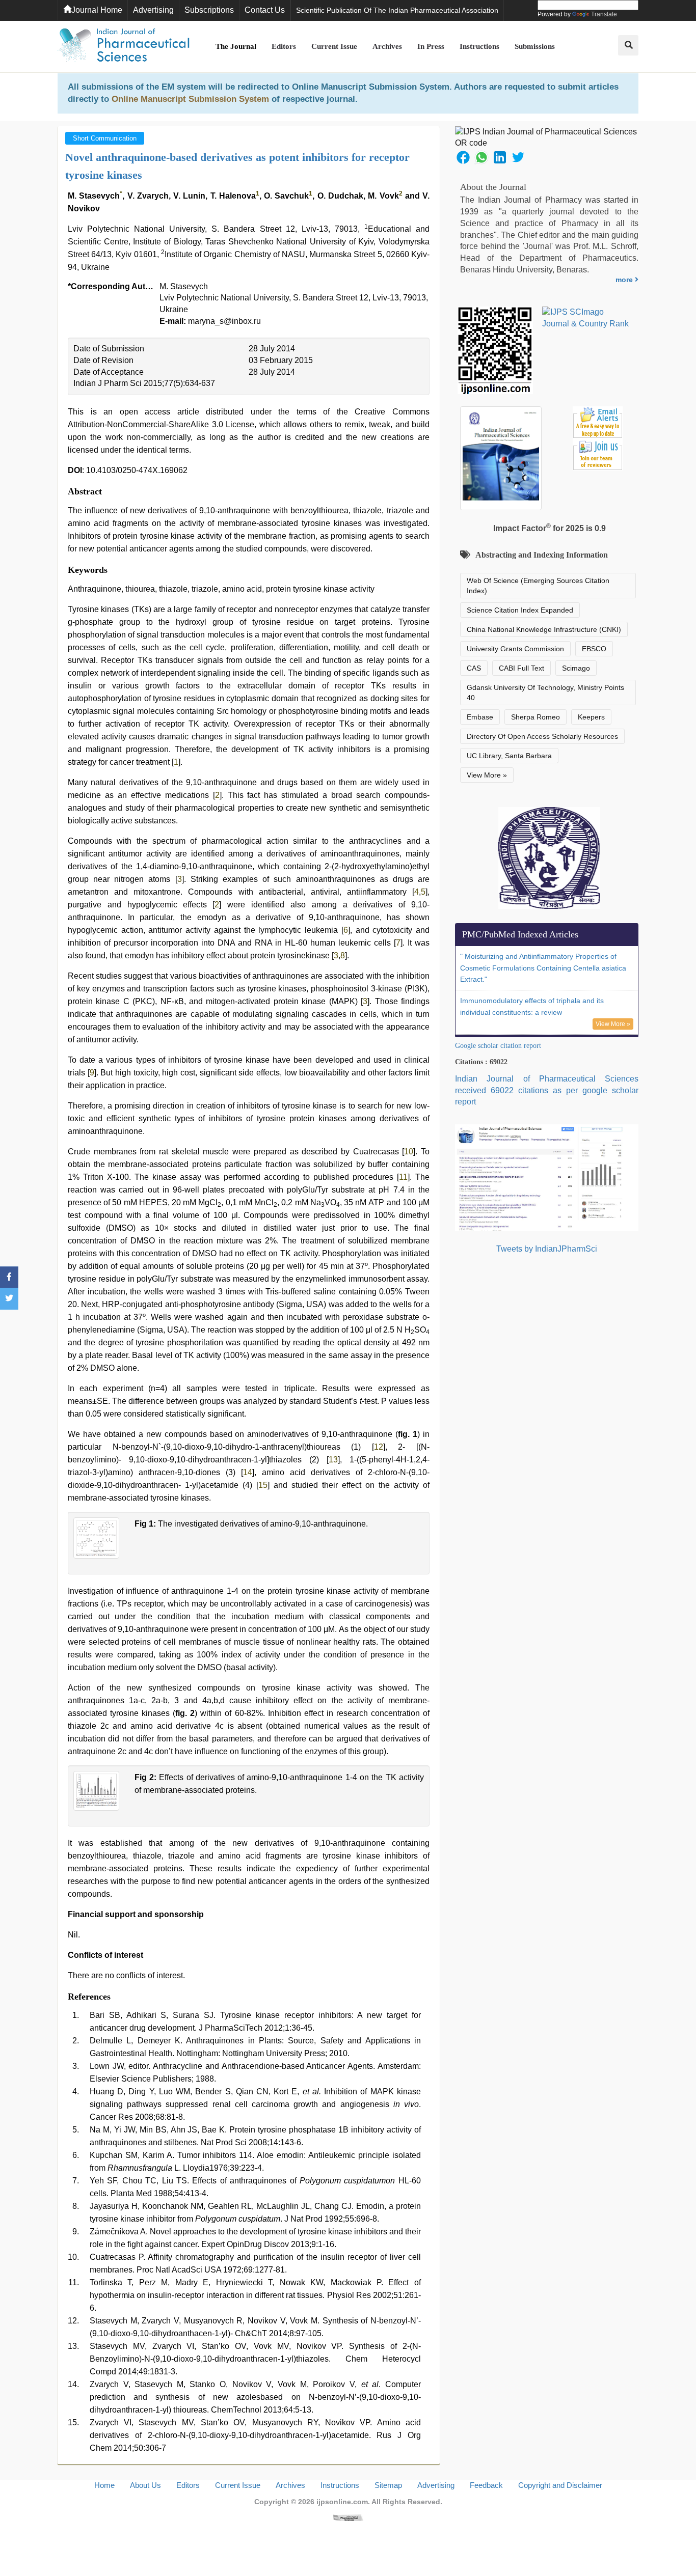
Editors (284, 46)
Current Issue (334, 46)
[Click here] (348, 2517)
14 (248, 1472)
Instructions (479, 46)
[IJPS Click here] (547, 1177)
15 (263, 1485)
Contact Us (265, 10)
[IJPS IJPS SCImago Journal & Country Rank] (586, 318)
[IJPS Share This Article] (463, 157)
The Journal (236, 46)
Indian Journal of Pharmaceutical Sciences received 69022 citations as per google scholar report (547, 1090)
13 (333, 1460)
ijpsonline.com (342, 2502)
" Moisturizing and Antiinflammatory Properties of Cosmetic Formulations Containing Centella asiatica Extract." (543, 968)
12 (379, 1447)
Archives (387, 46)
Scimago (576, 668)
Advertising (153, 10)
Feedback (486, 2485)
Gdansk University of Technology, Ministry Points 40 (545, 693)
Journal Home (97, 10)
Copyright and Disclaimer (560, 2485)
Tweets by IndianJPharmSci (547, 1249)
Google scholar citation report (498, 1046)
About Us (145, 2485)
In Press (431, 46)
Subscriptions (209, 10)
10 (409, 1152)
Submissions (535, 46)
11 (403, 1177)
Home (104, 2485)
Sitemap (388, 2485)
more (625, 280)
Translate (604, 14)
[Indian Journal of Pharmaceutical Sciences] (124, 46)
